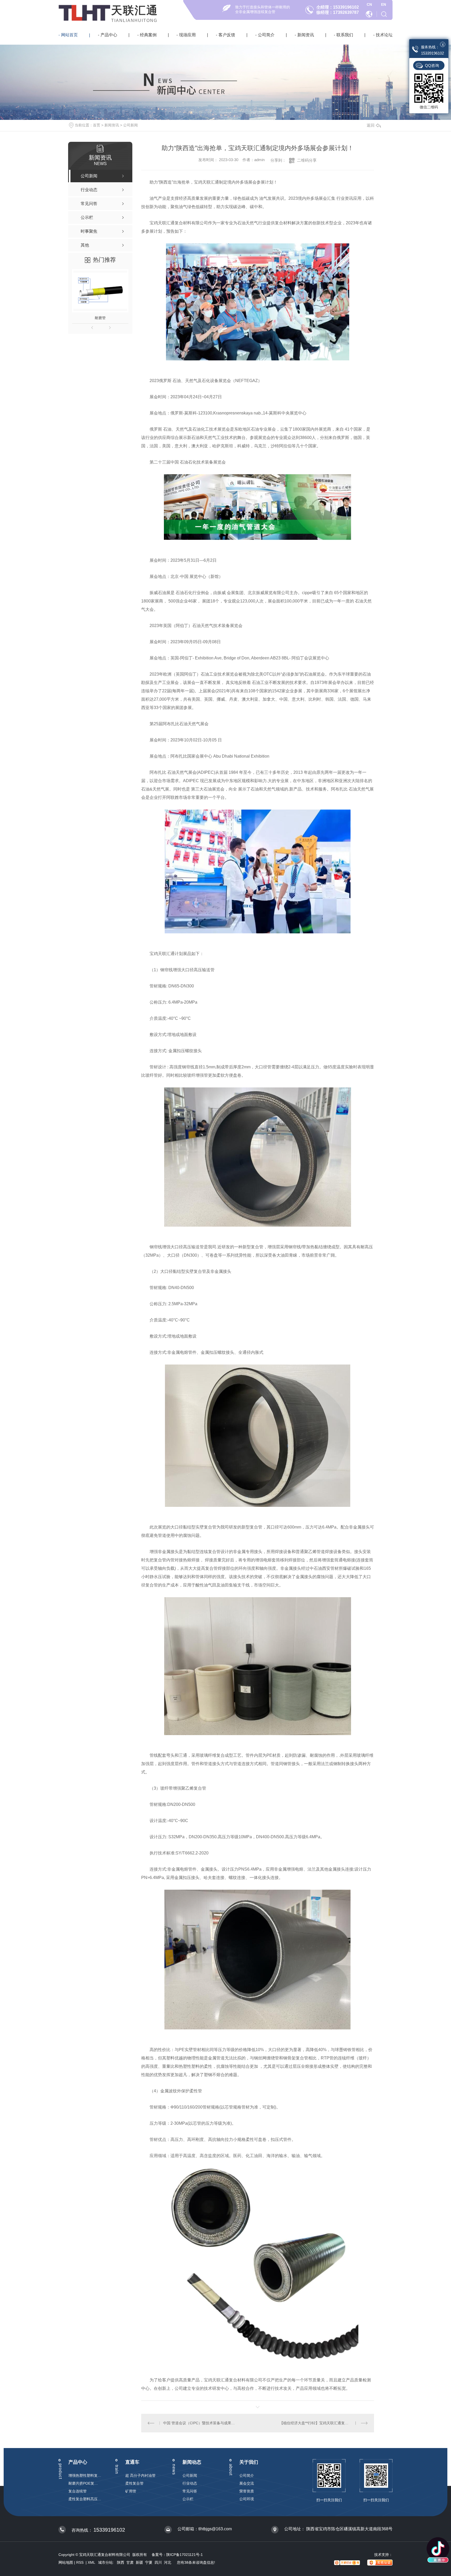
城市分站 (105, 2562)
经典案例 (148, 35)
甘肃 (130, 2562)
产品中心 (109, 35)
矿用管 (131, 2491)
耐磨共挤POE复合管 (85, 2483)
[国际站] (370, 14)
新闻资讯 (306, 35)
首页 (97, 125)
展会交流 (247, 2483)
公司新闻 (130, 125)
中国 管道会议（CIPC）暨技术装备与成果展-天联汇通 (199, 2423)
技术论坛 (384, 35)
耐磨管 (100, 318)
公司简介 (266, 35)
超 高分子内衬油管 (140, 2475)
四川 (158, 2562)
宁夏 (149, 2562)
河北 (168, 2562)
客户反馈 (227, 35)
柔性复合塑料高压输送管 (85, 2499)
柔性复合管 (134, 2483)
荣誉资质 (247, 2491)
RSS (80, 2562)
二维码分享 (307, 160)
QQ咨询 (432, 65)
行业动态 (190, 2483)
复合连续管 (78, 2491)
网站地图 (66, 2562)
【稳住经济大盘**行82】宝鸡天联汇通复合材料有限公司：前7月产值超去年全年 (324, 2423)
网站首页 (69, 35)
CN (369, 4)
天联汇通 (135, 10)
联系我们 (345, 35)
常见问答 (190, 2491)
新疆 (139, 2562)
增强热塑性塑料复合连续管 (85, 2475)
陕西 (121, 2562)
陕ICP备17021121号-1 (185, 2555)
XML (92, 2562)
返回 (371, 125)
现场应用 (187, 35)
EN (384, 4)
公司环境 (247, 2499)
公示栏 (188, 2499)
